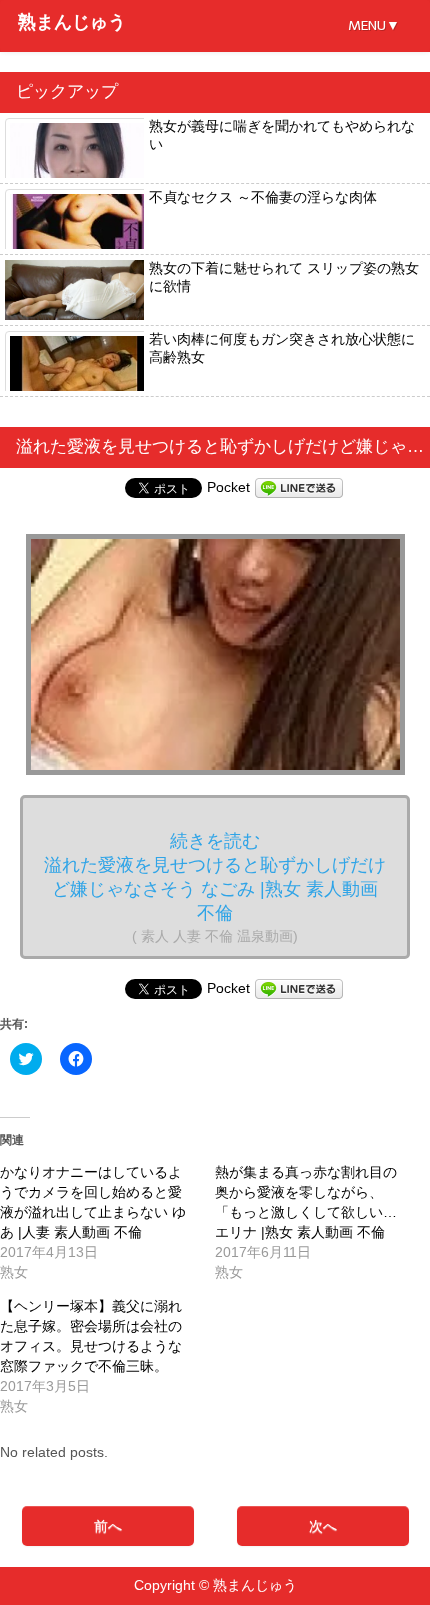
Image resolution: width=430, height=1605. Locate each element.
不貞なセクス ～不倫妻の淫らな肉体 (263, 197)
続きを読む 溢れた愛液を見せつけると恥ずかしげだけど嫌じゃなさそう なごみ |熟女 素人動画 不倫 (215, 887)
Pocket (228, 487)
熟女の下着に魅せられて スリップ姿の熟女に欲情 (284, 277)
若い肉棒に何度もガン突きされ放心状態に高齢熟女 (282, 348)
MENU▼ (374, 25)
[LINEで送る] (299, 487)
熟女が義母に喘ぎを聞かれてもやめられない (282, 135)
